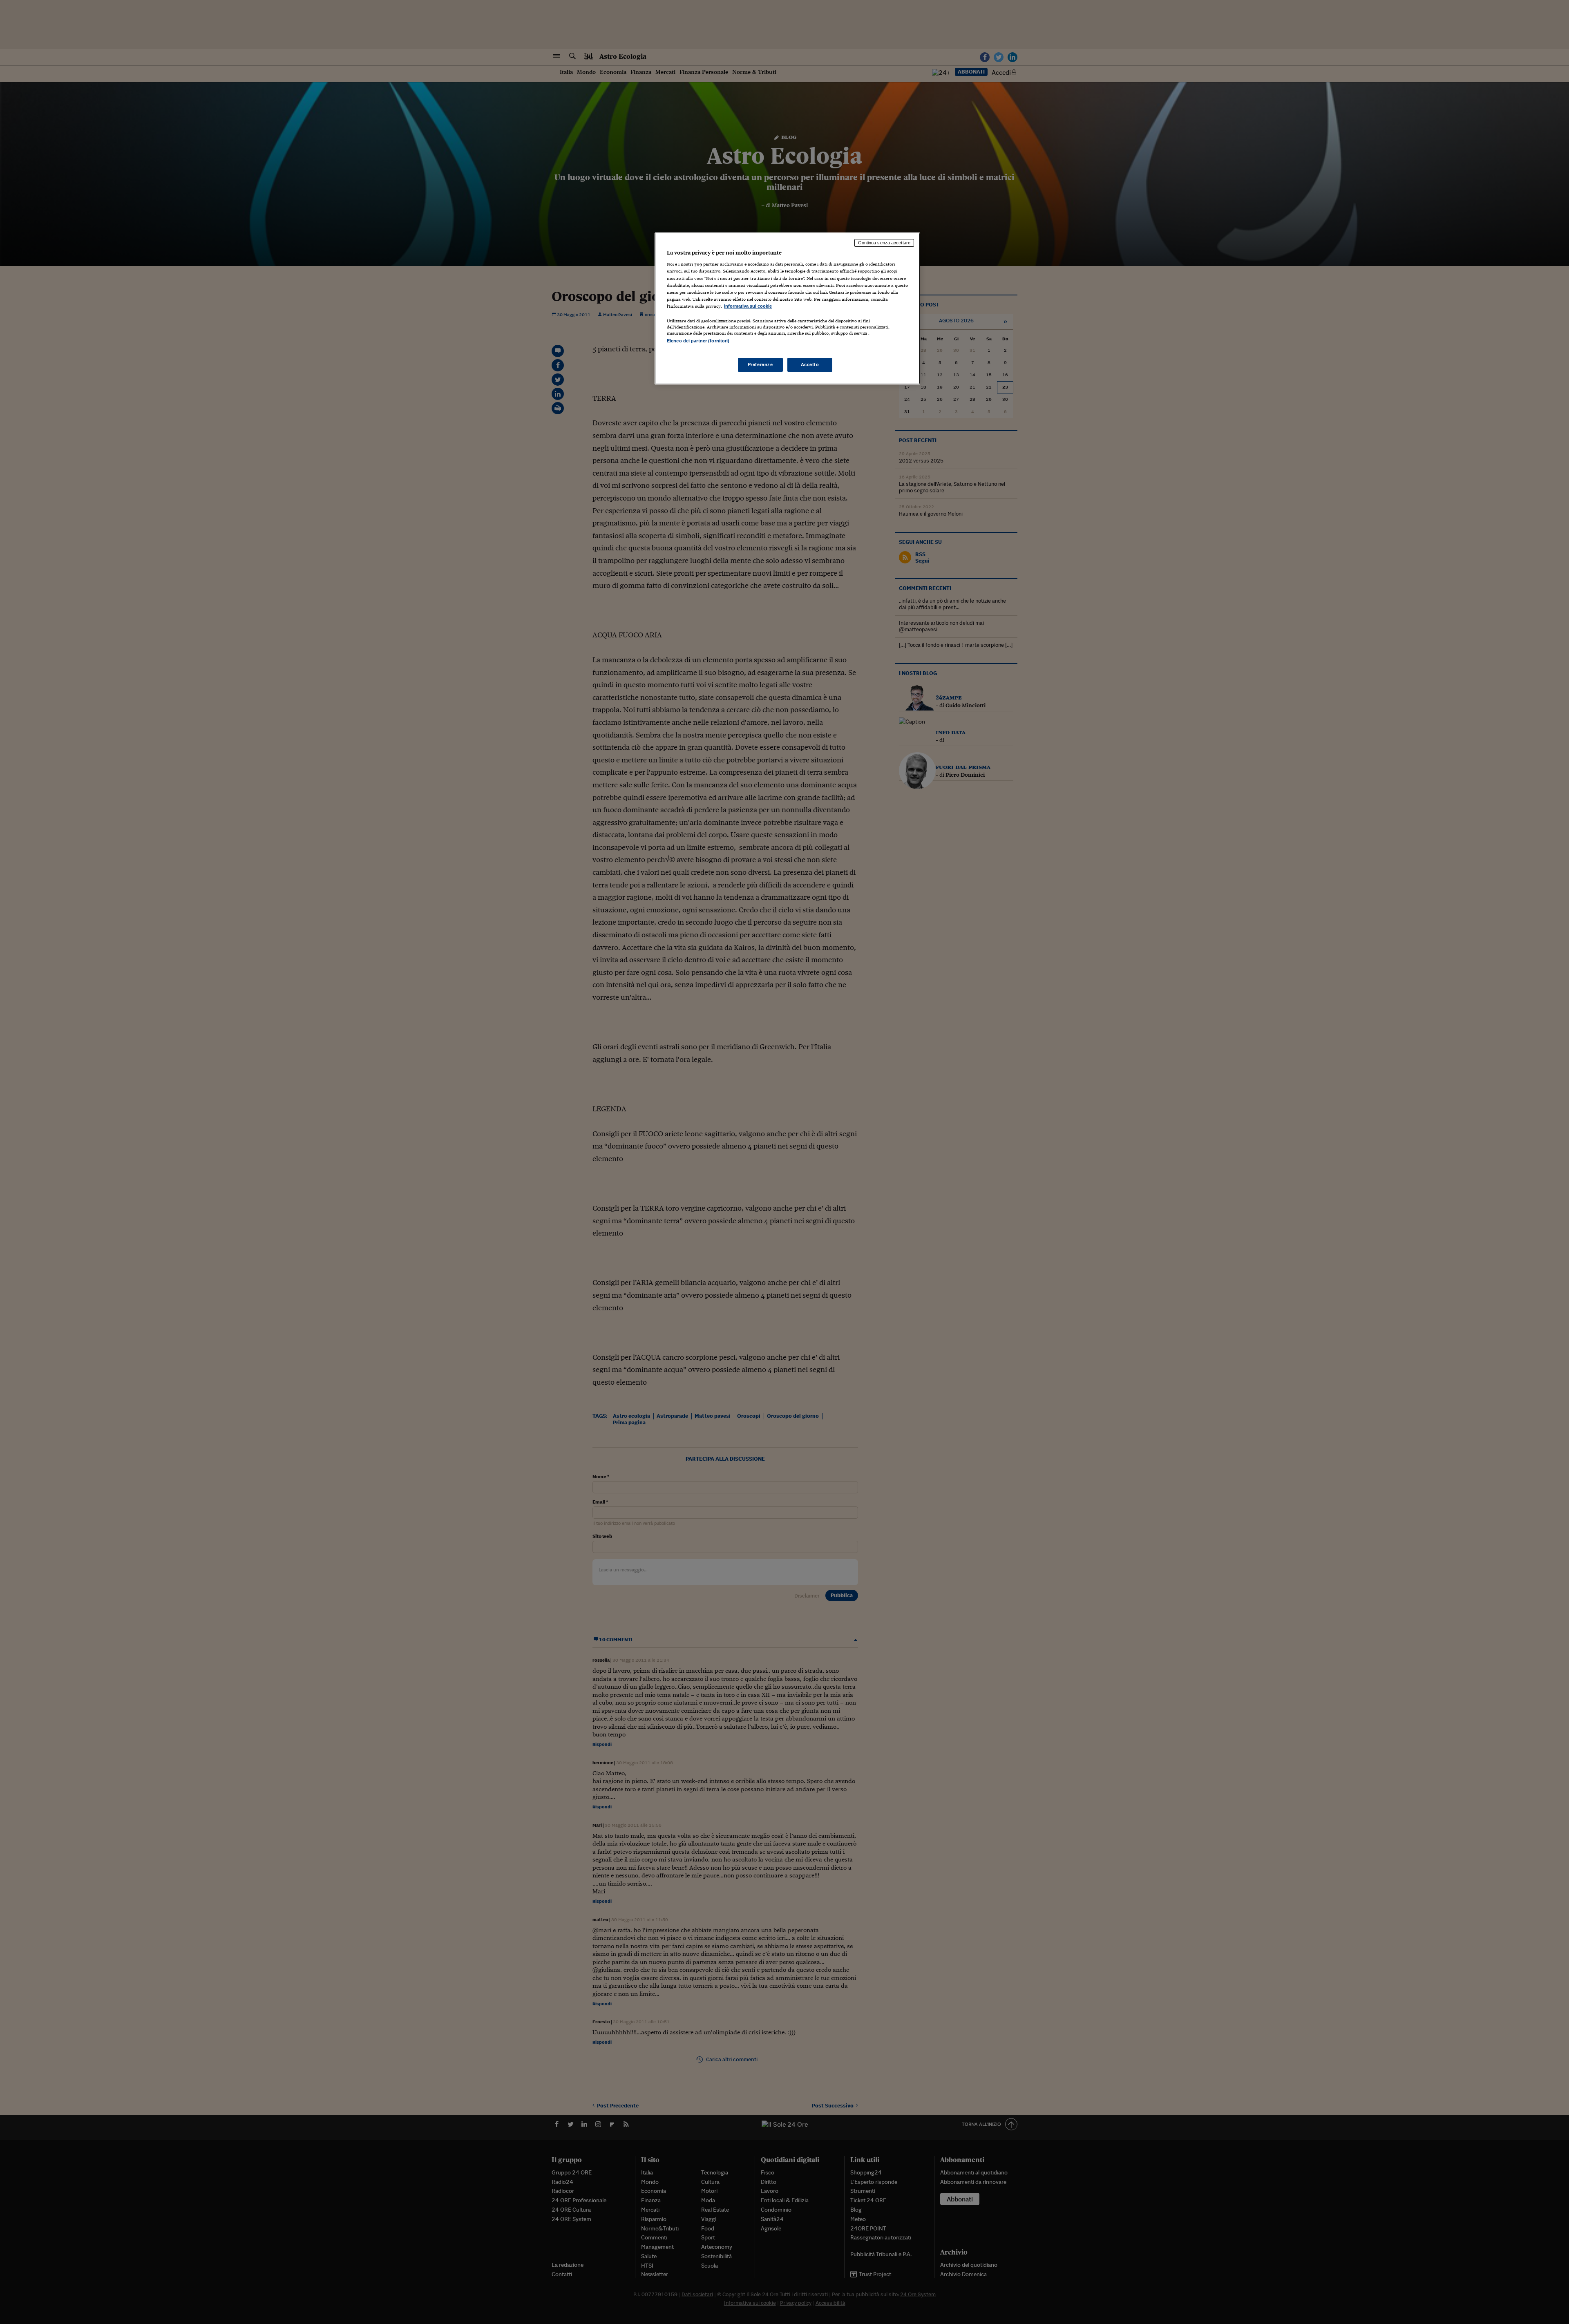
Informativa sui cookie (748, 306)
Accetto (810, 364)
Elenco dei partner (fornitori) (698, 341)
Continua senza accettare (884, 243)
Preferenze (760, 364)
